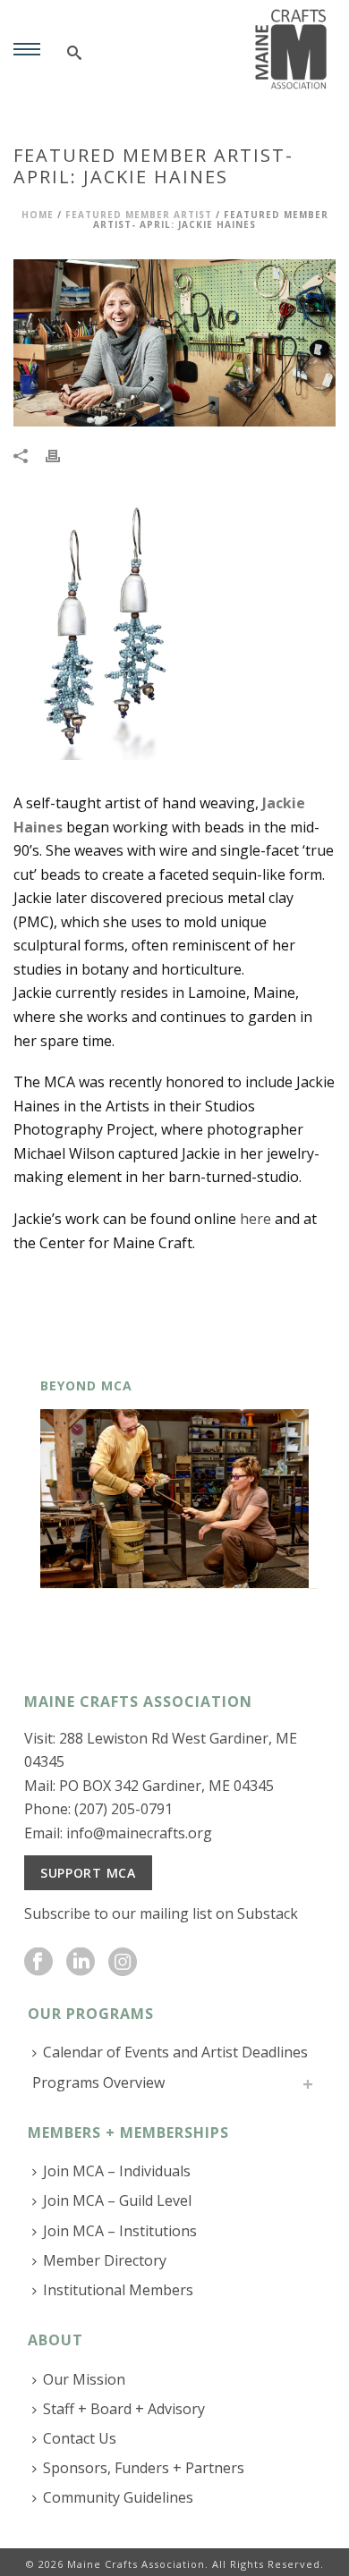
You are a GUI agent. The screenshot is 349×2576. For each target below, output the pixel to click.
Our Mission (84, 2379)
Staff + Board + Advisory (124, 2409)
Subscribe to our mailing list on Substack (161, 1913)
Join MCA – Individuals (117, 2171)
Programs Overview (98, 2082)
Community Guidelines (118, 2497)
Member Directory (105, 2260)
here (255, 1219)
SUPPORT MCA (88, 1873)
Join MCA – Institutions (120, 2231)
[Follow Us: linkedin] (81, 1963)
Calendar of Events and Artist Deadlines (175, 2052)
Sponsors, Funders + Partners (144, 2468)
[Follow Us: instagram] (123, 1963)
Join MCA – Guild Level (117, 2200)
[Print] (62, 455)
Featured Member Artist (139, 215)
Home (38, 215)
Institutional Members (118, 2290)
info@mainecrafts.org (139, 1833)
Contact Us (80, 2438)
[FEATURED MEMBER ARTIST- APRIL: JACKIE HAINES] (174, 343)
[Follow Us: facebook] (38, 1963)
